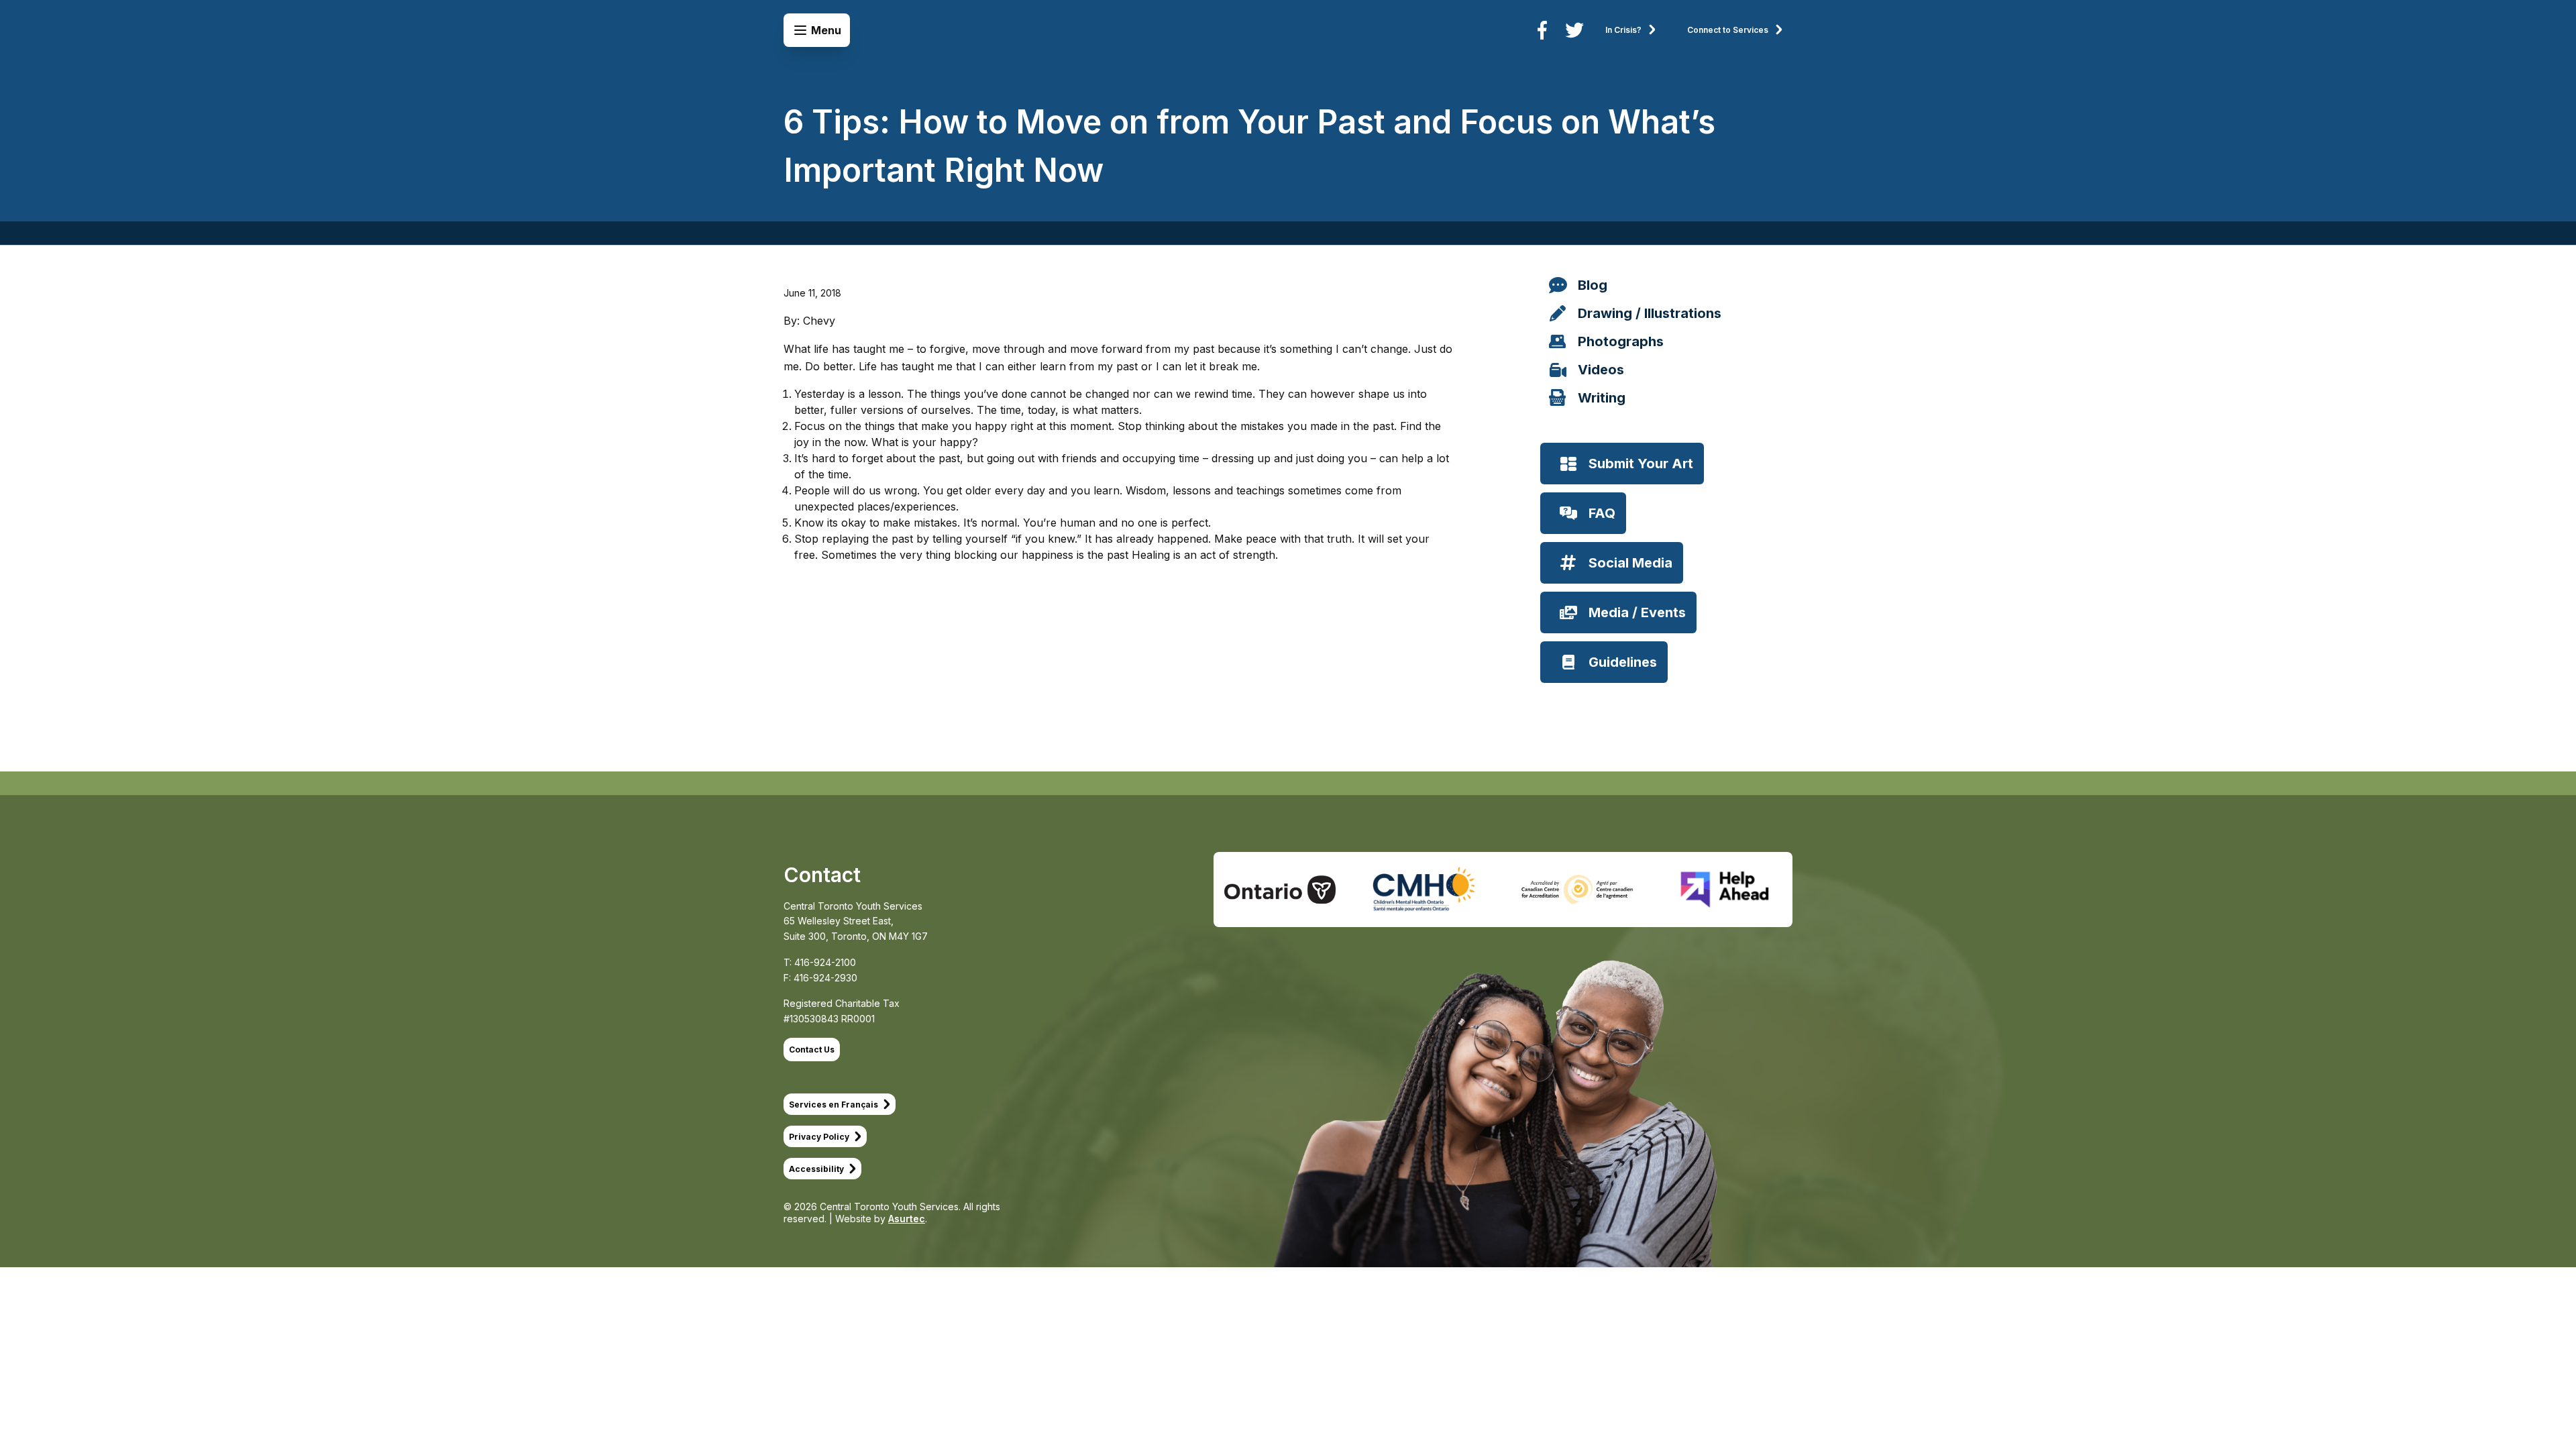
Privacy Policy (819, 1137)
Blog (1593, 285)
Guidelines (1623, 662)
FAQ (1602, 513)
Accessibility (816, 1169)
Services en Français (834, 1105)
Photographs (1621, 341)
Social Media (1630, 563)
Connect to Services (1728, 30)
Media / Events (1637, 612)
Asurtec (907, 1219)
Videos (1601, 370)
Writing (1602, 398)
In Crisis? (1623, 30)
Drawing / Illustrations (1650, 313)
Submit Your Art (1641, 464)
